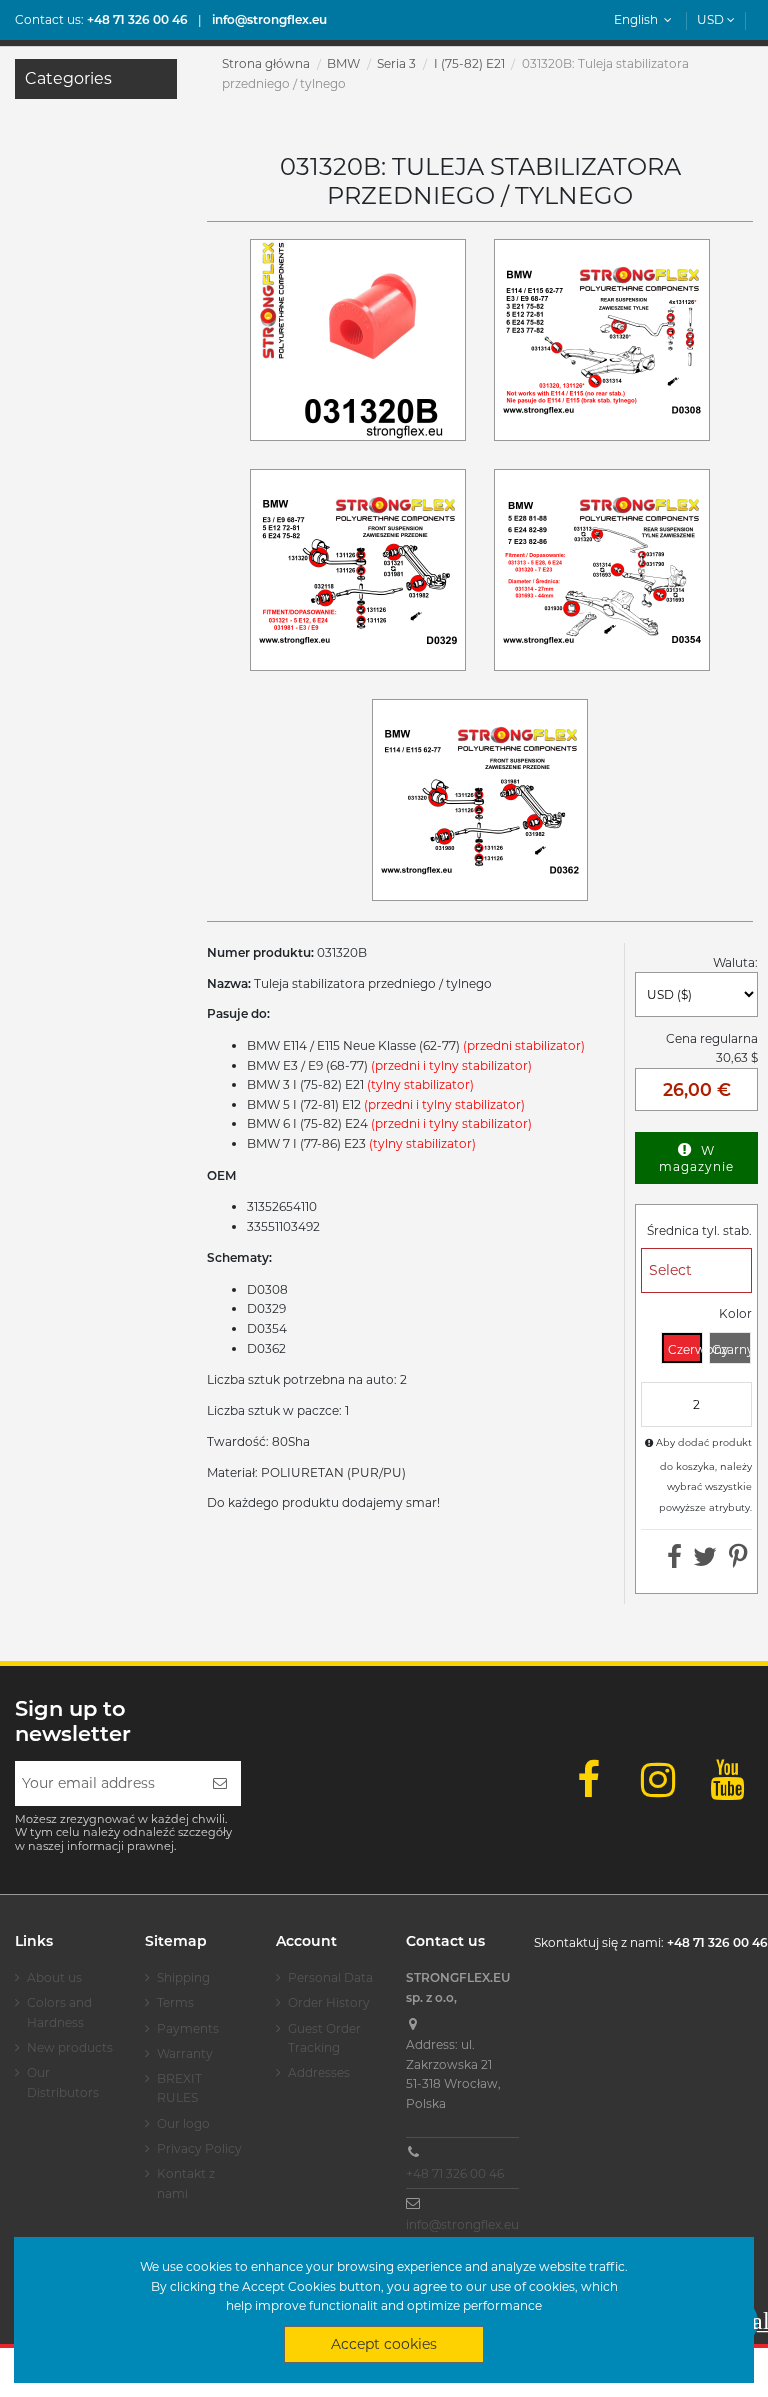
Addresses (319, 2072)
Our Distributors (63, 2082)
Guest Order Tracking (324, 2038)
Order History (329, 2002)
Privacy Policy (199, 2148)
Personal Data (330, 1977)
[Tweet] (705, 1561)
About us (54, 1977)
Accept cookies (384, 2344)
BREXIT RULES (179, 2088)
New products (70, 2047)
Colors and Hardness (59, 2012)
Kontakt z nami (186, 2183)
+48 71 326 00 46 (455, 2173)
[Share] (674, 1561)
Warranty (185, 2053)
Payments (188, 2028)
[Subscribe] (220, 1783)
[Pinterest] (738, 1561)
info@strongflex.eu (462, 2224)
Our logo (183, 2123)
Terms (175, 2002)
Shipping (183, 1977)
